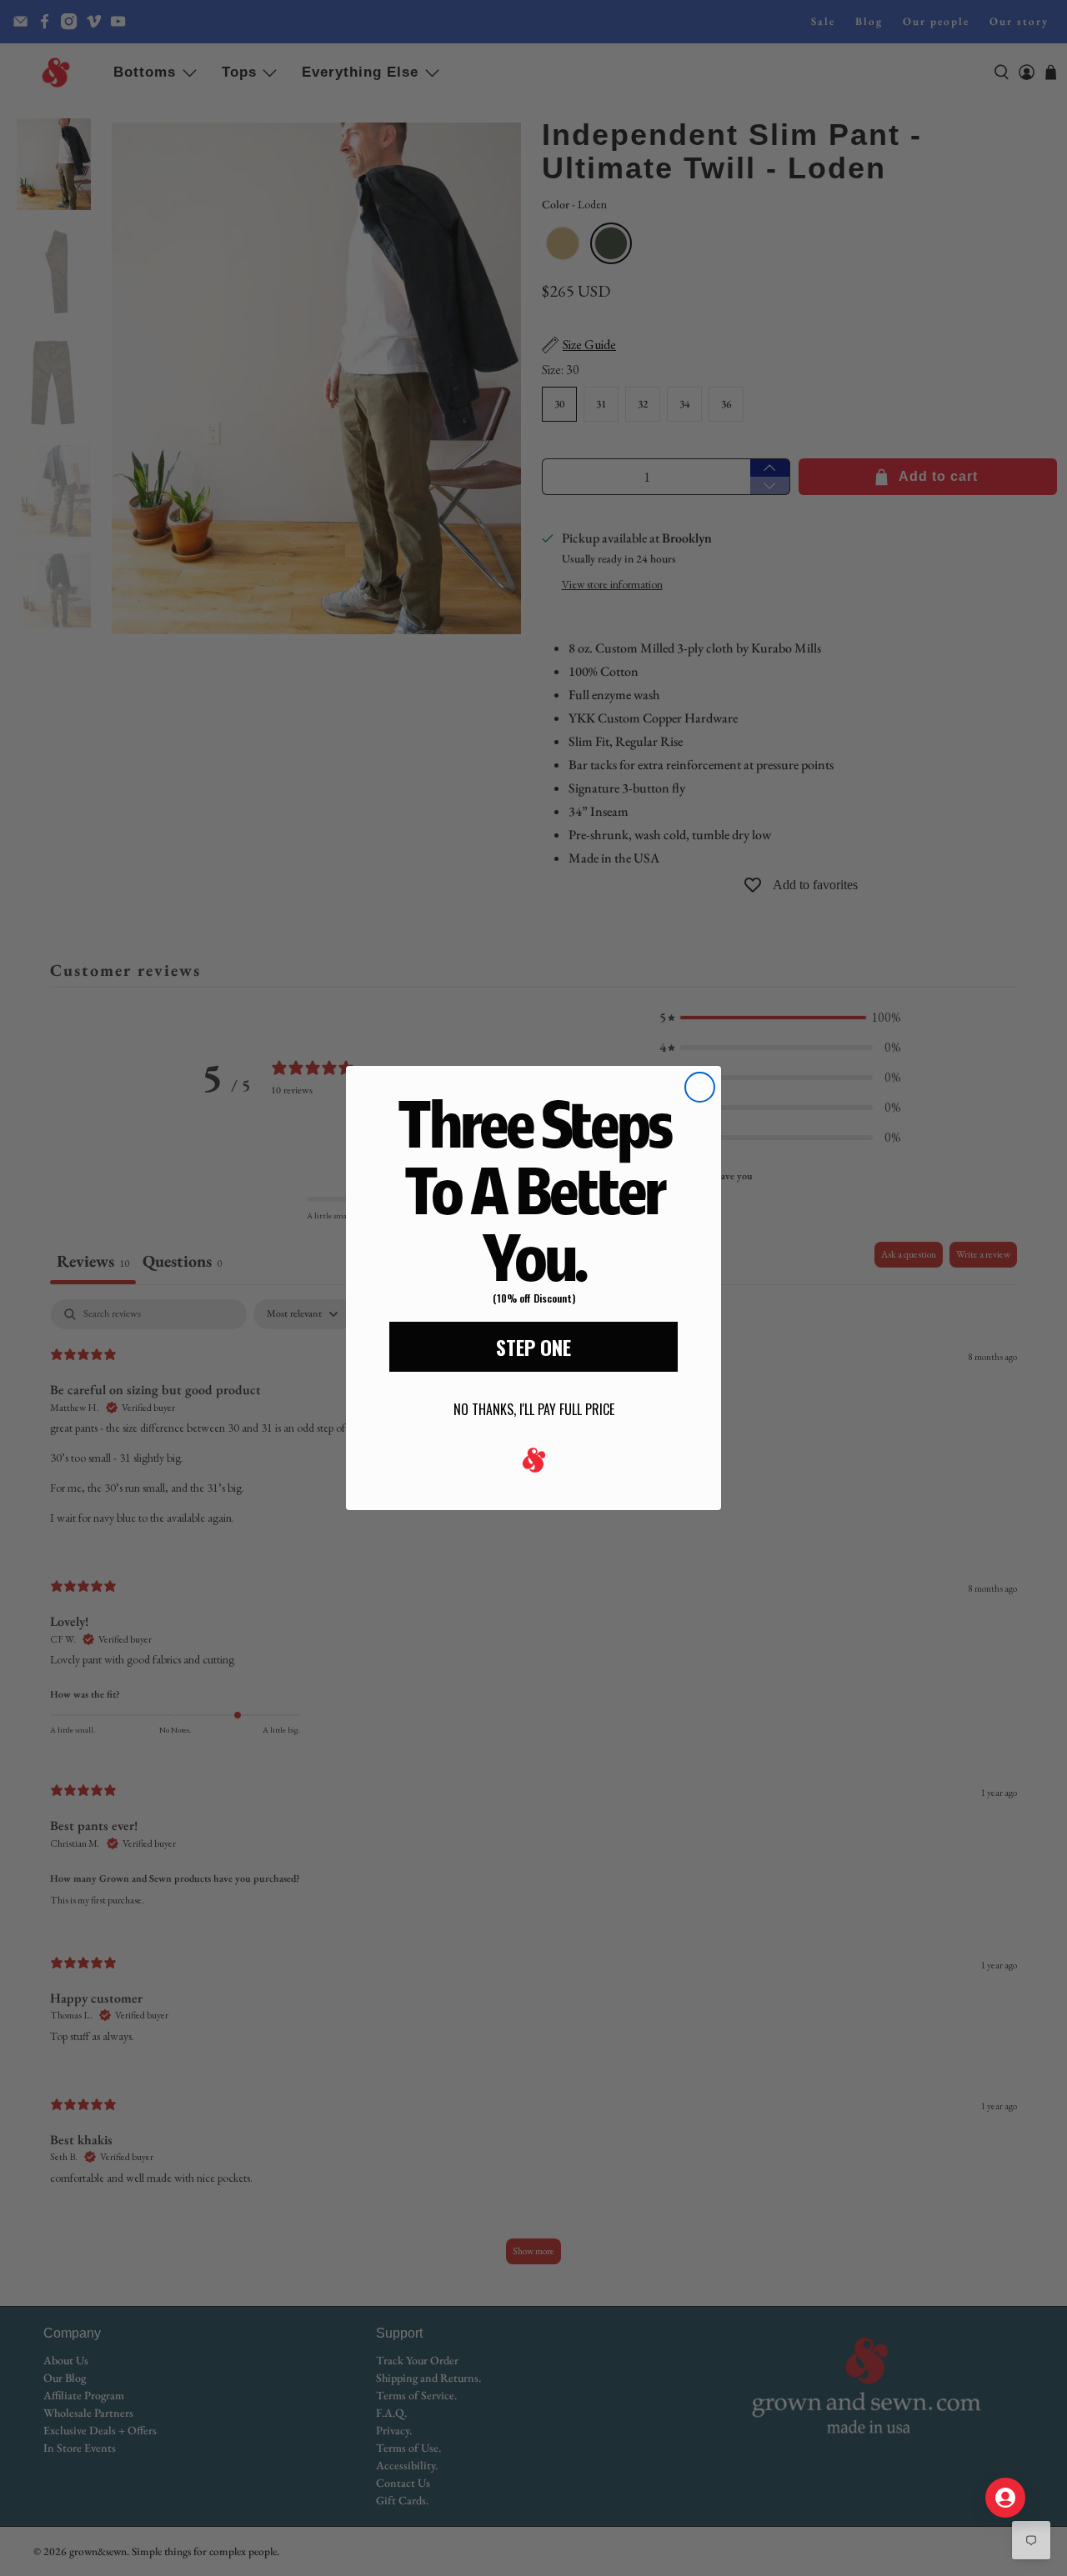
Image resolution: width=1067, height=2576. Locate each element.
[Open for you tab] (1005, 2498)
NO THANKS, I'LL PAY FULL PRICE (534, 1409)
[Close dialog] (700, 1087)
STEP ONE (533, 1347)
